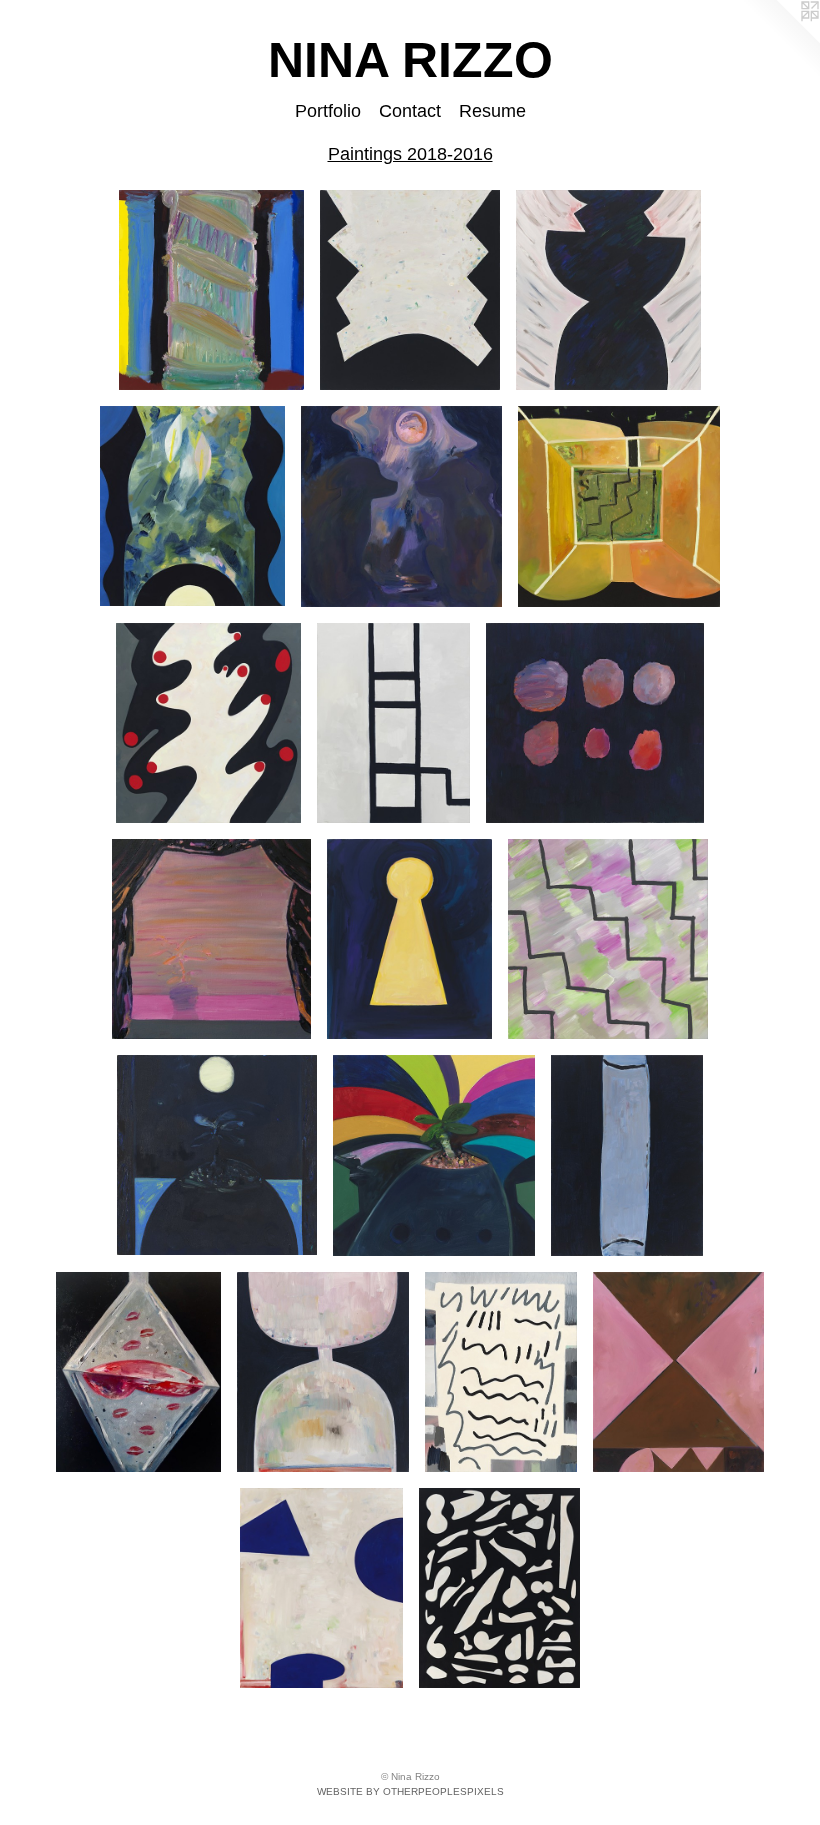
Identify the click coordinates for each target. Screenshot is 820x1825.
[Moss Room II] (619, 506)
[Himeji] (321, 1588)
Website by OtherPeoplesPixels (410, 1791)
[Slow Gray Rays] (608, 939)
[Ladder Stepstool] (393, 723)
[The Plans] (501, 1372)
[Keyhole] (409, 939)
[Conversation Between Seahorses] (609, 290)
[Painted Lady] (678, 1372)
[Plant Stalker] (192, 506)
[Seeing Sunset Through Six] (595, 723)
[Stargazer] (410, 290)
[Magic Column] (211, 290)
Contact (410, 111)
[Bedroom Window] (211, 939)
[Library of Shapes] (499, 1588)
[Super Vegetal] (433, 1155)
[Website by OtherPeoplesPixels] (780, 40)
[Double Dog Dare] (401, 506)
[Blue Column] (627, 1155)
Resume (492, 111)
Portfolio (328, 111)
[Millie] (208, 723)
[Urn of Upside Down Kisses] (138, 1372)
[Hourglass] (323, 1372)
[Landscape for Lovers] (217, 1155)
